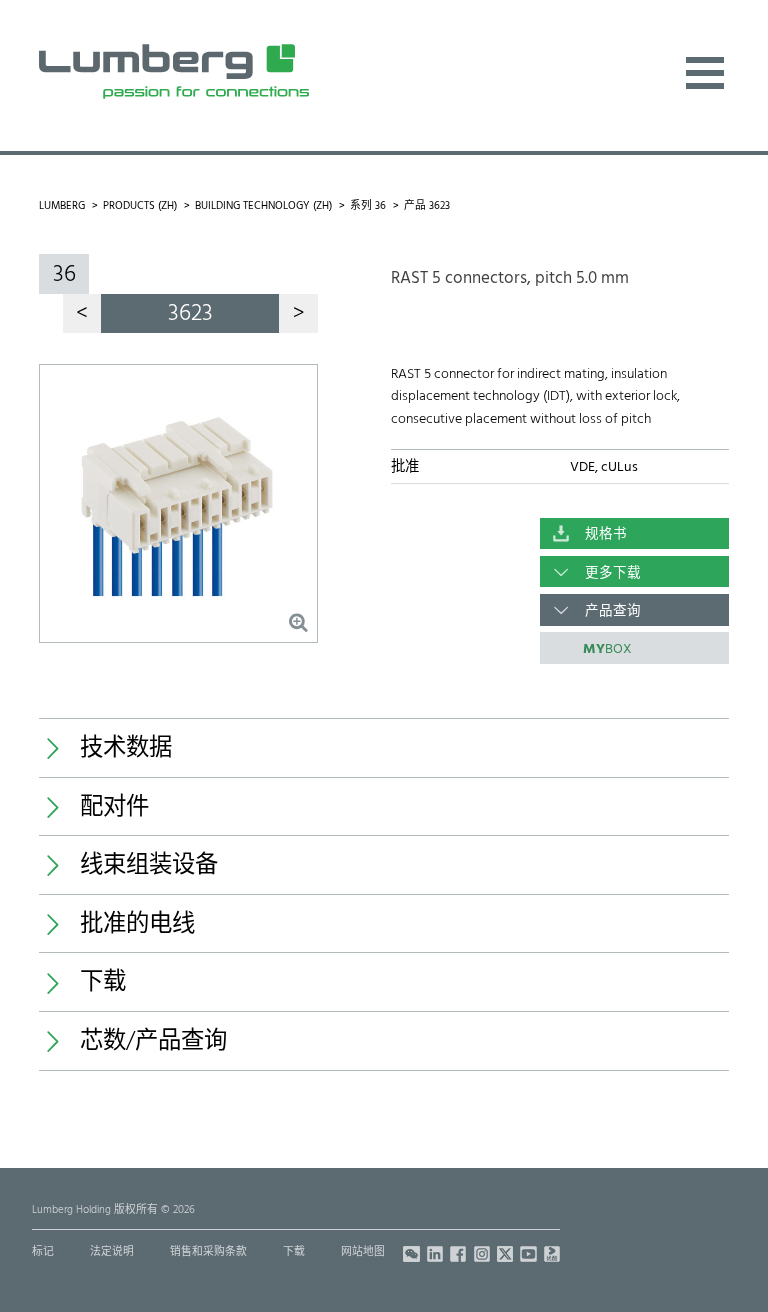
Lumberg (62, 206)
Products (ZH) (140, 206)
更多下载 (613, 573)
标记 (43, 1252)
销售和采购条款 (208, 1252)
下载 (294, 1252)
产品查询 (613, 611)
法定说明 (112, 1252)
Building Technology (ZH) (263, 206)
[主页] (174, 71)
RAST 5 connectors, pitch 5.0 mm (510, 278)
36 (64, 275)
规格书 (606, 534)
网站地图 (363, 1252)
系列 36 (368, 206)
